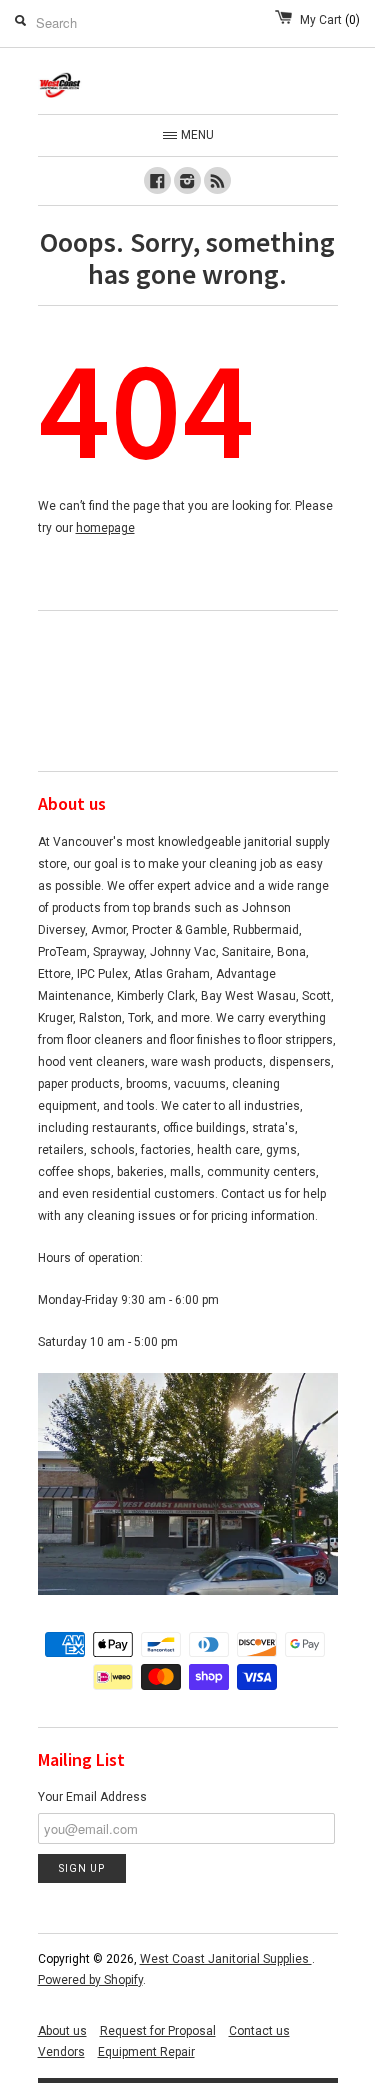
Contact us (259, 2031)
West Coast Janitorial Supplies (226, 1959)
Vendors (61, 2052)
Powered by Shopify (90, 1980)
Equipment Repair (146, 2052)
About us (62, 2031)
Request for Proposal (158, 2031)
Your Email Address (92, 1797)
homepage (105, 528)
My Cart (330, 20)
